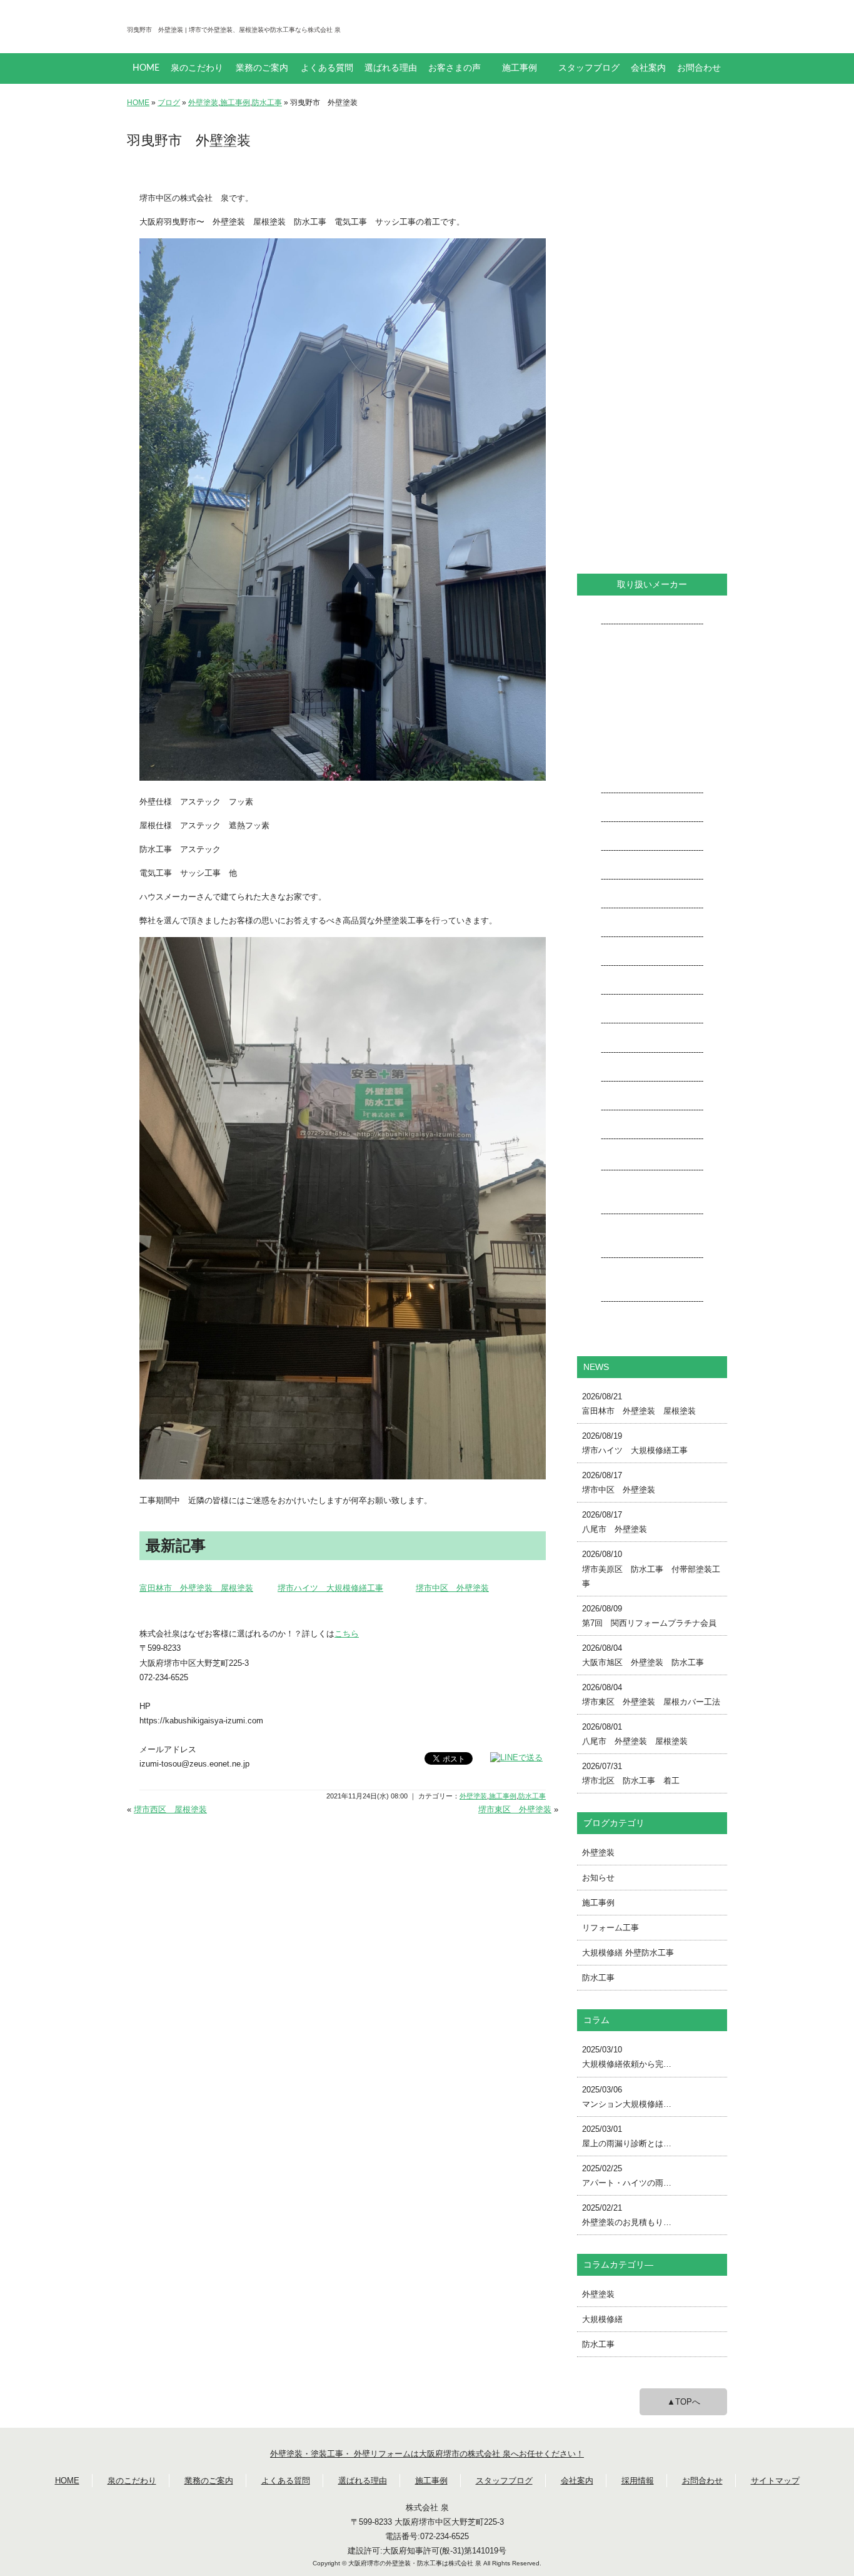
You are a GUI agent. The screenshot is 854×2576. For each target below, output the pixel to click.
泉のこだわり (197, 68)
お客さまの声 (455, 68)
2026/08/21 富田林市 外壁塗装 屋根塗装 (639, 1404)
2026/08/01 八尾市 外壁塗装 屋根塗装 (635, 1734)
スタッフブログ (589, 68)
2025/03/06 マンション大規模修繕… (627, 2097)
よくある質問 (327, 68)
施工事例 (520, 68)
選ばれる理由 (391, 68)
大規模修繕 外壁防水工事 (628, 1953)
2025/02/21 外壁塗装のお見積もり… (627, 2215)
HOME (146, 68)
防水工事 (267, 103)
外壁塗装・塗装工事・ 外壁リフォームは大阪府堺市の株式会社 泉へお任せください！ (427, 2454)
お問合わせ (699, 68)
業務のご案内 (262, 68)
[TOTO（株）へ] (652, 1199)
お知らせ (598, 1878)
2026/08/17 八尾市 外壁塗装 (615, 1522)
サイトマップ (775, 2481)
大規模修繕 (602, 2319)
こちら (347, 1634)
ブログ (169, 103)
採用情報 (638, 2481)
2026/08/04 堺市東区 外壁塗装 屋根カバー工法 (651, 1695)
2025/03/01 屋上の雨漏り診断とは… (627, 2136)
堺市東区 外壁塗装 (515, 1809)
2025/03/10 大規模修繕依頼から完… (627, 2057)
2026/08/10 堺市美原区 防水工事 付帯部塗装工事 (651, 1569)
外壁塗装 (203, 103)
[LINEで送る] (516, 1757)
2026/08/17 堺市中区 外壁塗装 (619, 1483)
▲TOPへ (684, 2402)
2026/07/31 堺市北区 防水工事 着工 (631, 1773)
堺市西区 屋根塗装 (170, 1809)
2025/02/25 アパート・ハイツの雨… (627, 2176)
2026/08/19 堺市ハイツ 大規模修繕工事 (635, 1443)
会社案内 (648, 68)
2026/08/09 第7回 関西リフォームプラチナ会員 (649, 1616)
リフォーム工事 (610, 1928)
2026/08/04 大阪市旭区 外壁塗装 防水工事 (643, 1655)
